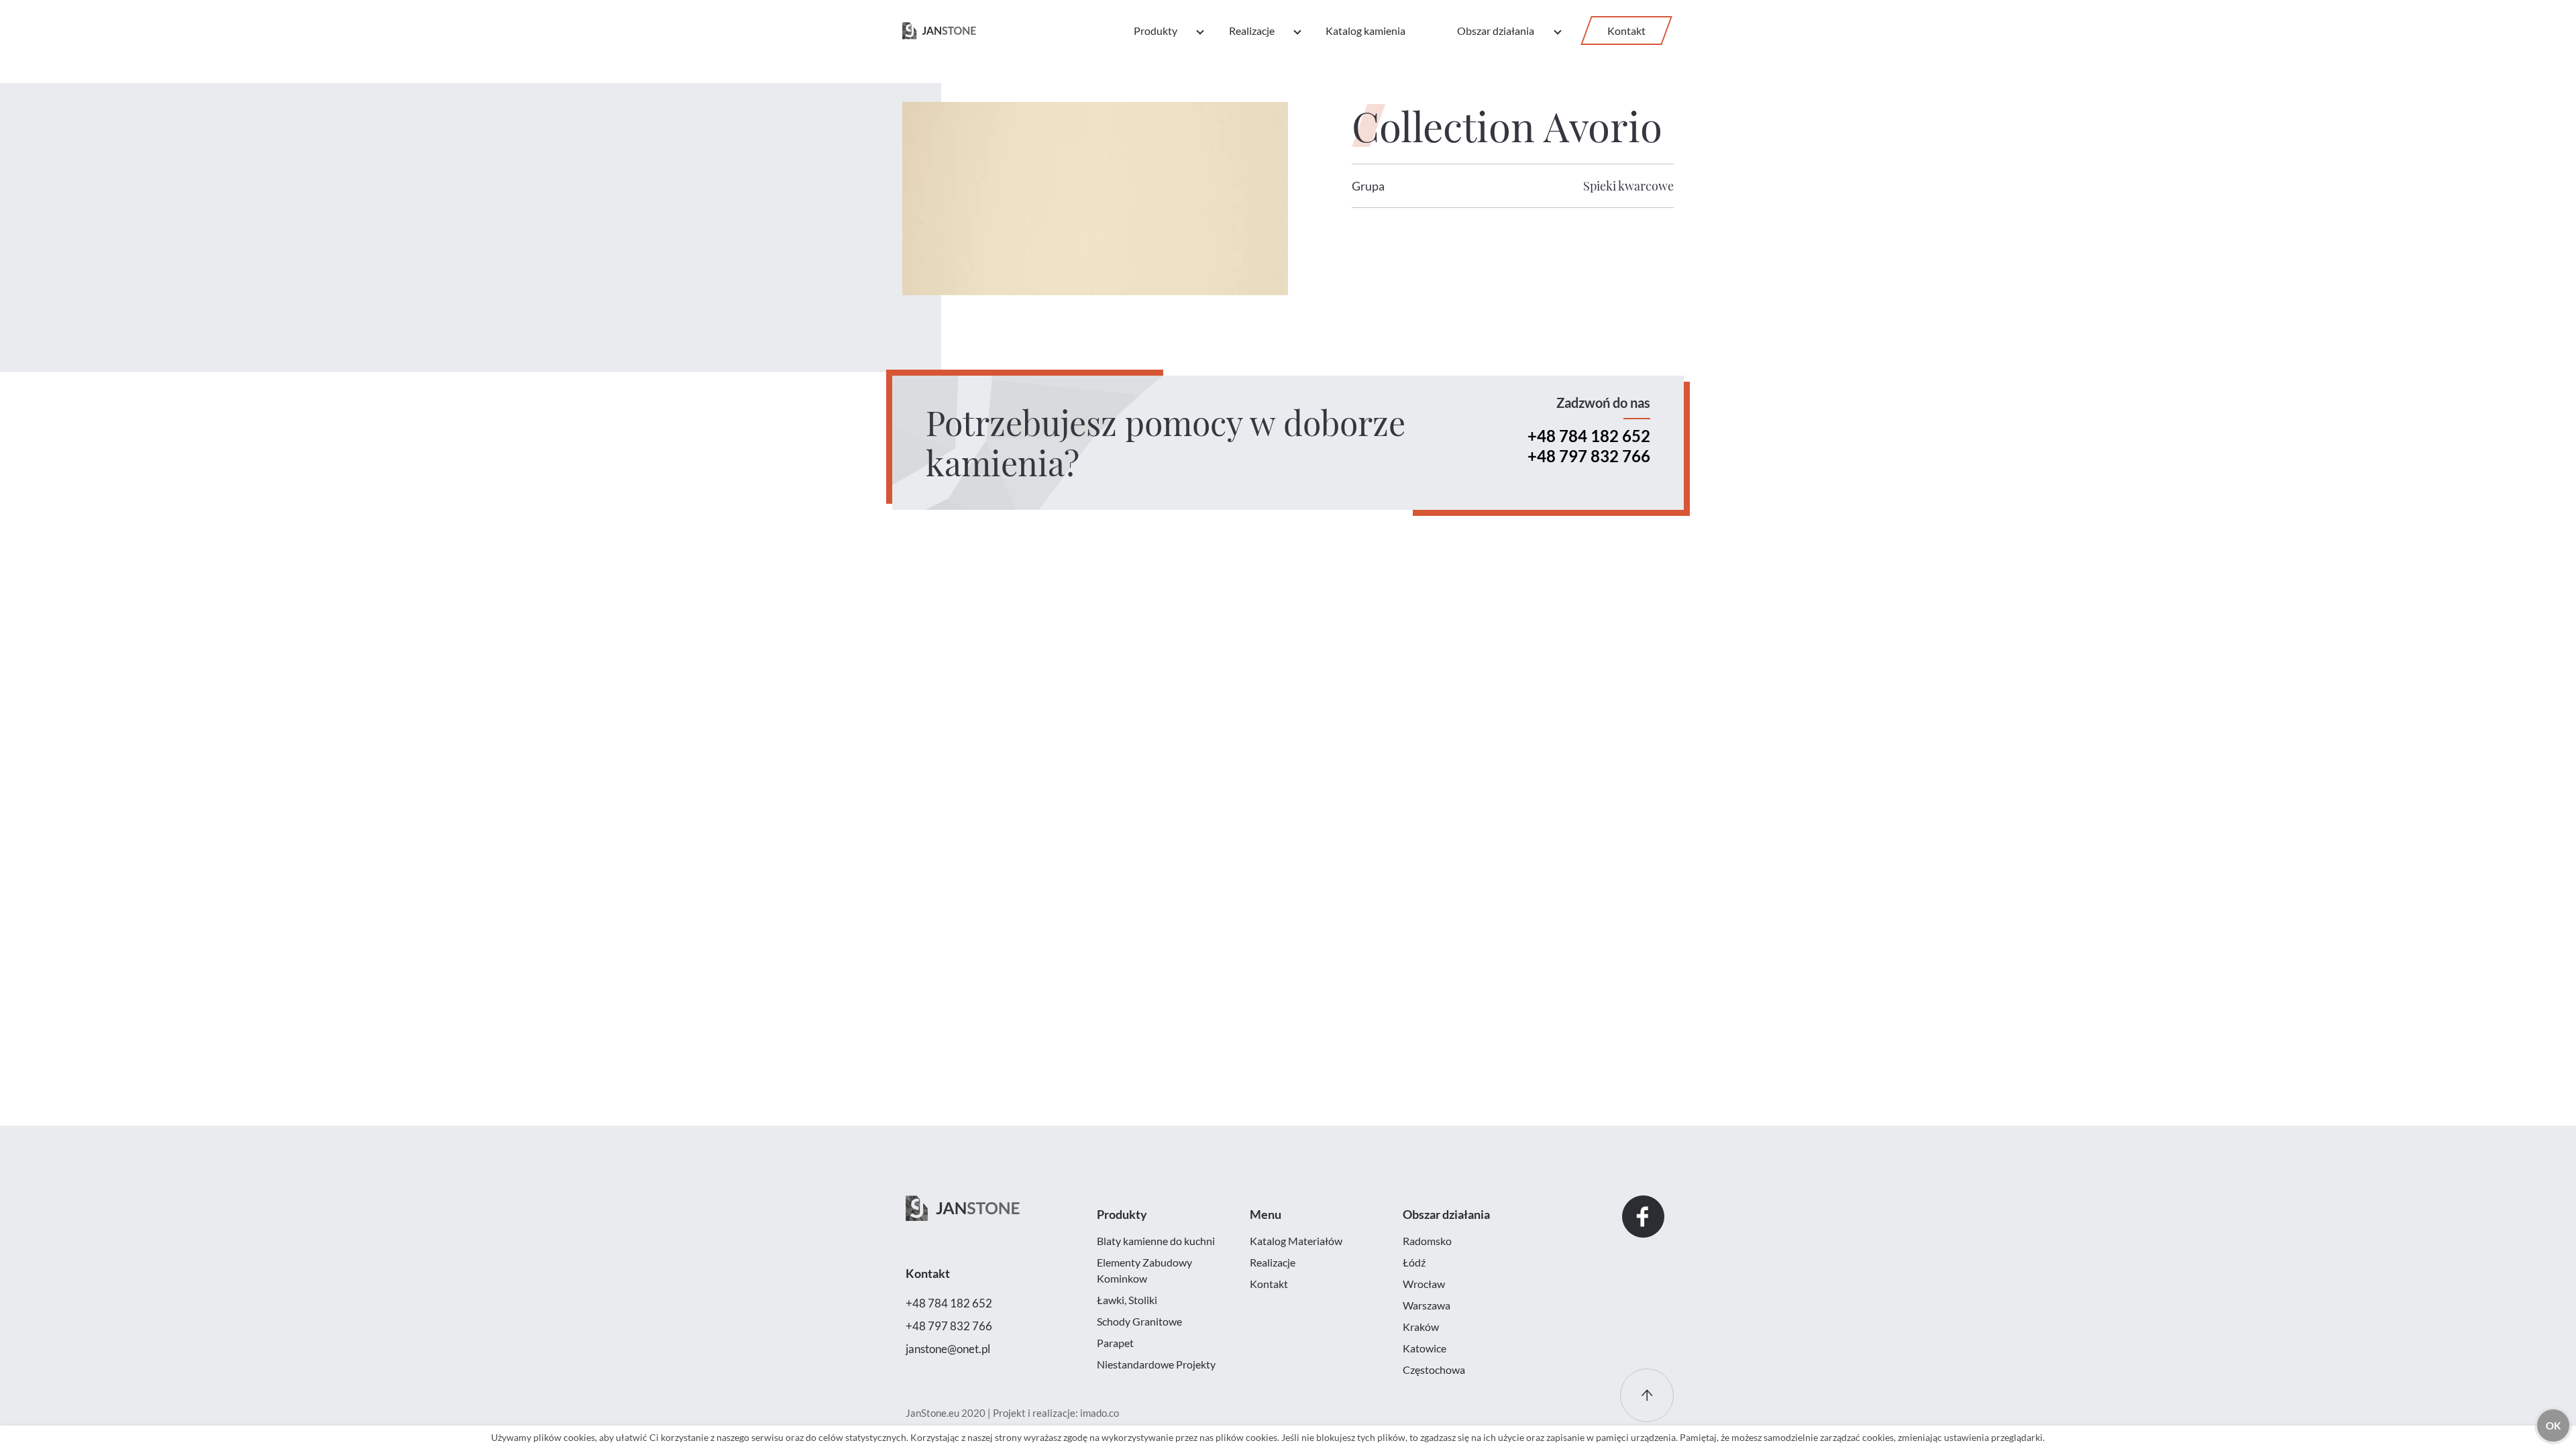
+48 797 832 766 (1589, 456)
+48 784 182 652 (1589, 436)
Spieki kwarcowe (1628, 186)
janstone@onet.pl (948, 1349)
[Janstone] (939, 31)
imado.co (1099, 1413)
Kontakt (1626, 31)
